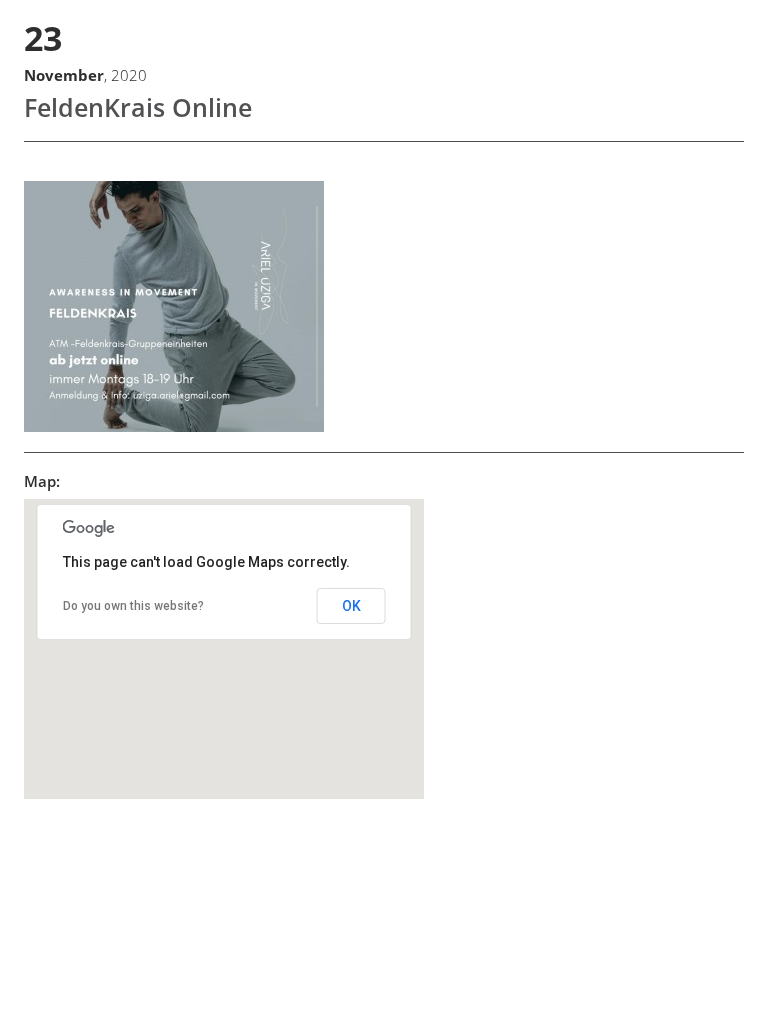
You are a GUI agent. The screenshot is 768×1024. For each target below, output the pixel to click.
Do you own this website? (133, 606)
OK (351, 606)
